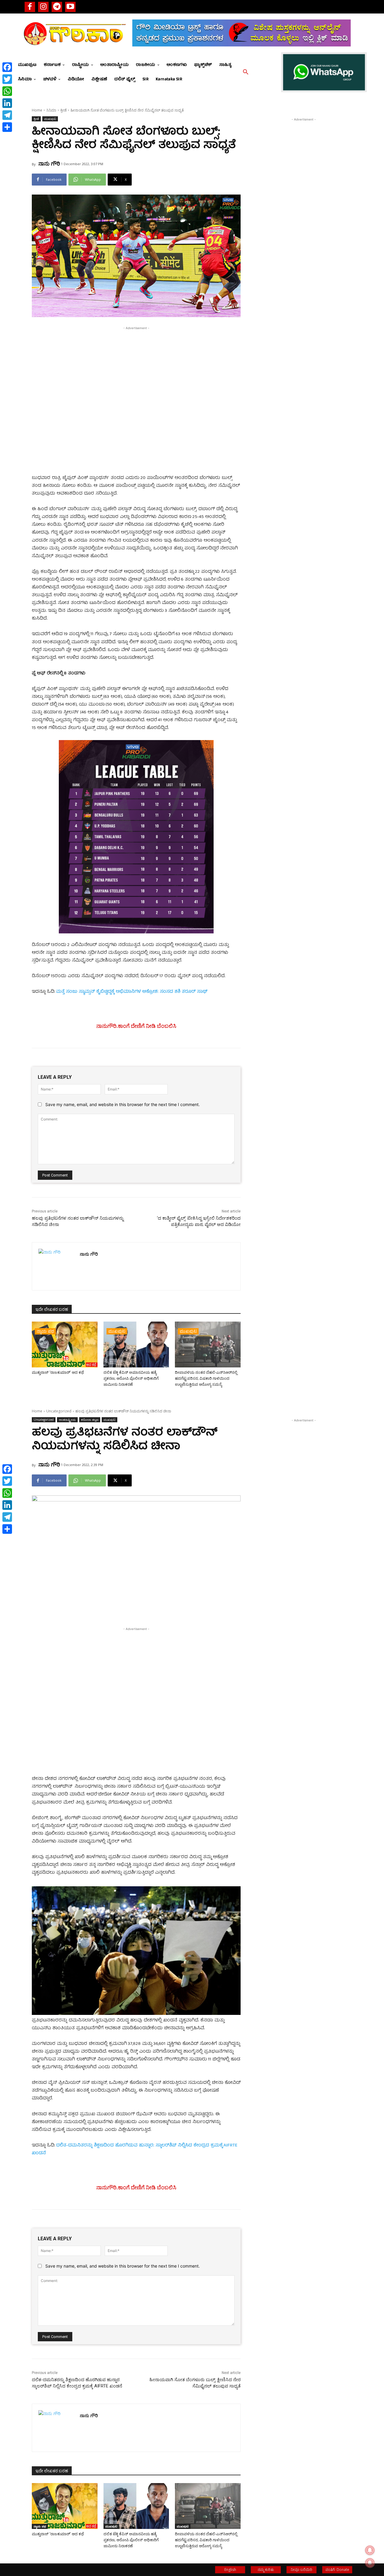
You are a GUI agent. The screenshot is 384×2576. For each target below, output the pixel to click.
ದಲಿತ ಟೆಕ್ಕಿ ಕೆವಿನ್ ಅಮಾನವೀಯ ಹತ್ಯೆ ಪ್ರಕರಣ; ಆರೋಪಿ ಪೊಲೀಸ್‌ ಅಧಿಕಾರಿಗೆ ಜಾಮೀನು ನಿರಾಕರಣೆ (131, 1378)
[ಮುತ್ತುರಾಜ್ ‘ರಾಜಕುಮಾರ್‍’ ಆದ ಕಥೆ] (65, 1345)
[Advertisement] (136, 373)
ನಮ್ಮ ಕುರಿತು (266, 2570)
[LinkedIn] (7, 103)
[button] (246, 72)
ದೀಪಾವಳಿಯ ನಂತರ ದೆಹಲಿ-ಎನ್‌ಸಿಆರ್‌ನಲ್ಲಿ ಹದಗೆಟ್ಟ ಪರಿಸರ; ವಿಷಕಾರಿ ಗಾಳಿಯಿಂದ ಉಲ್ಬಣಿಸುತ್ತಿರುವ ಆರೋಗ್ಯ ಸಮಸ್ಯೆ (206, 1378)
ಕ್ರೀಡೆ (63, 110)
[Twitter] (7, 79)
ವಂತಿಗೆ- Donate (337, 2570)
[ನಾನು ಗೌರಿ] (56, 1266)
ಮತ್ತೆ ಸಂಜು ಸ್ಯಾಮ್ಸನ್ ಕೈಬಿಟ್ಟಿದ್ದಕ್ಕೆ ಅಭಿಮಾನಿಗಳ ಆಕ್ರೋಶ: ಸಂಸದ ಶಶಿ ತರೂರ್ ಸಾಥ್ (132, 992)
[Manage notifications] (370, 2563)
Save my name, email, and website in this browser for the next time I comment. (123, 1104)
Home (37, 110)
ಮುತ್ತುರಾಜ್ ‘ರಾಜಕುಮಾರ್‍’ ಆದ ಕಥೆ (58, 1372)
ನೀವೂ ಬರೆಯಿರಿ (301, 2570)
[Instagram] (43, 7)
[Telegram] (57, 7)
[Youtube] (70, 7)
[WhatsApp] (7, 91)
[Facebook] (30, 7)
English (230, 2570)
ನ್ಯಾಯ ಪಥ (45, 1331)
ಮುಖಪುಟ (50, 119)
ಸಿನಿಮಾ (51, 110)
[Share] (7, 127)
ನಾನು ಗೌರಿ (49, 163)
